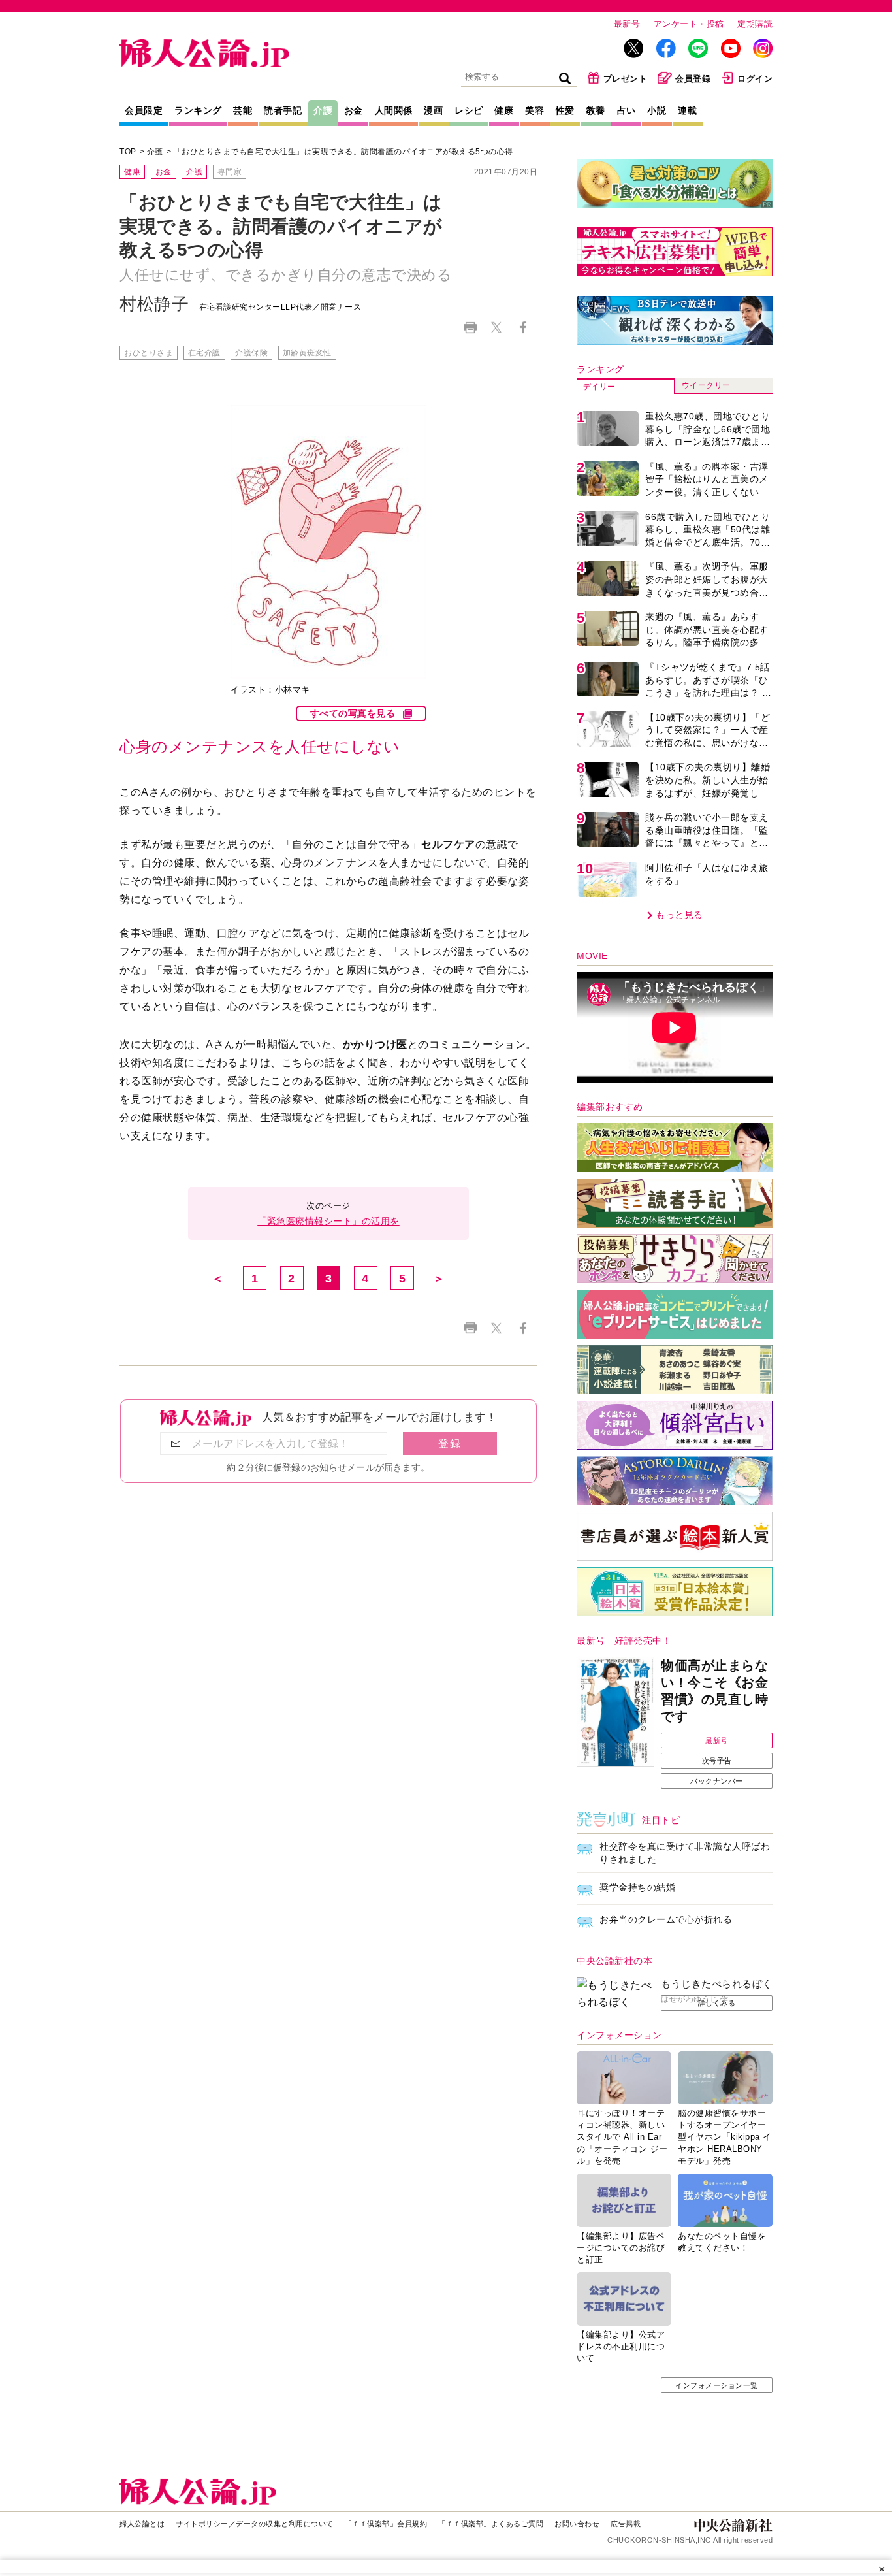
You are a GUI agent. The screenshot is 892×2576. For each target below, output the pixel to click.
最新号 (627, 24)
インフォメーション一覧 (717, 2385)
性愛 (565, 110)
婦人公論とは (142, 2524)
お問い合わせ (577, 2524)
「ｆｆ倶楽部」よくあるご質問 (491, 2524)
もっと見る (679, 915)
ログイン (755, 79)
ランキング (198, 110)
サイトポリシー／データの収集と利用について (255, 2524)
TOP (128, 152)
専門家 (230, 172)
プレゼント (626, 79)
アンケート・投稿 (689, 24)
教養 (596, 110)
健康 (504, 110)
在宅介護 (204, 353)
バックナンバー (717, 1781)
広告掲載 (626, 2524)
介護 (323, 110)
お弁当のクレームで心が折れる (666, 1919)
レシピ (469, 110)
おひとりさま (149, 353)
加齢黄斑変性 (307, 353)
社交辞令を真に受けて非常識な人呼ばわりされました (685, 1853)
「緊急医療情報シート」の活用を (328, 1221)
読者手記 (283, 110)
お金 (354, 110)
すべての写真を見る (353, 713)
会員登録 (693, 79)
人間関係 (394, 110)
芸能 (243, 110)
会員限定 (144, 110)
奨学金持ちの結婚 (637, 1887)
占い (627, 110)
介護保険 (251, 353)
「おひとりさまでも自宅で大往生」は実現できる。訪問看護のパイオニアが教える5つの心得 (343, 152)
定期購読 (755, 24)
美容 (534, 110)
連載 (687, 110)
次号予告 (717, 1761)
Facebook (523, 328)
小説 (657, 110)
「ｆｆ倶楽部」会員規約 (386, 2524)
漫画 (433, 110)
